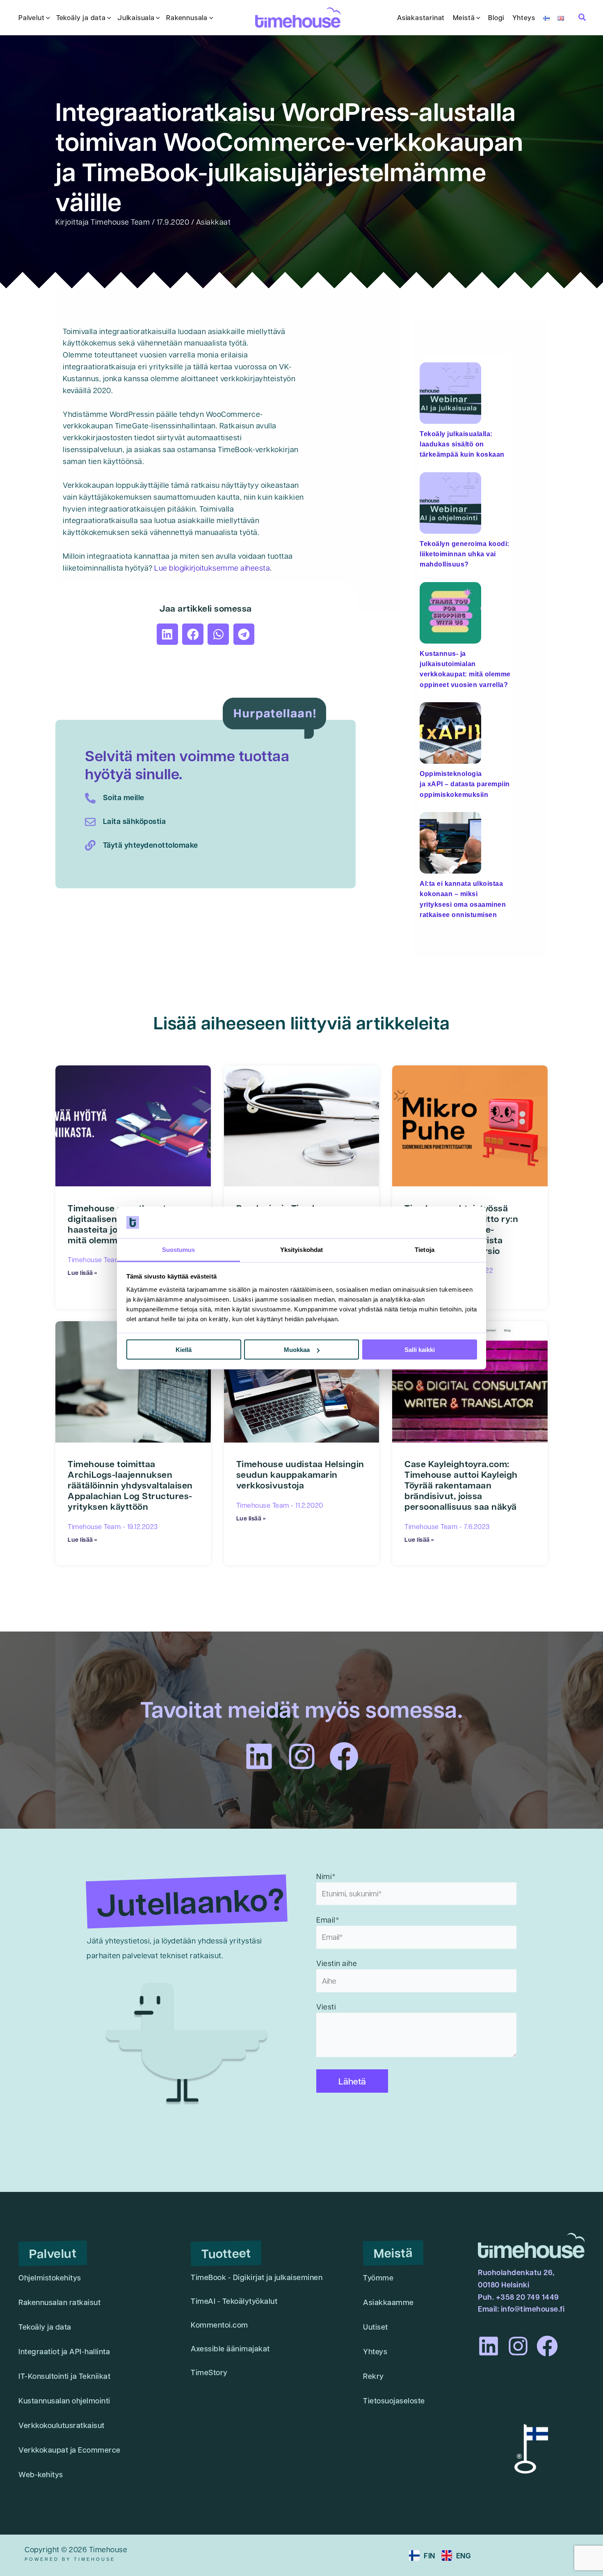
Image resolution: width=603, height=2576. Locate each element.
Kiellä (184, 1350)
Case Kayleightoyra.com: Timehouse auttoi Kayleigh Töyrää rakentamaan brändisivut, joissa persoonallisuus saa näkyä (461, 1485)
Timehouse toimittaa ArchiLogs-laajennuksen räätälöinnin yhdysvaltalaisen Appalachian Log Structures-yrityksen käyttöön (130, 1485)
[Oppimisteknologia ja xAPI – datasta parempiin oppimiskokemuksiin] (450, 729)
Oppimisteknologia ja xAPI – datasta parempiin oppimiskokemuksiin (465, 784)
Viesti (326, 2006)
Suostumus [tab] (179, 1249)
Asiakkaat (214, 222)
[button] (47, 18)
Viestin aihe (337, 1963)
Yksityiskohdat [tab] (301, 1249)
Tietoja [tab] (425, 1249)
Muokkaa (297, 1350)
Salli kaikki (420, 1350)
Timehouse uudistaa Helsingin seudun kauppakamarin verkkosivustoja (300, 1475)
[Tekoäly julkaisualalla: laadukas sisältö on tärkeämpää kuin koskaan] (450, 389)
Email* (328, 1919)
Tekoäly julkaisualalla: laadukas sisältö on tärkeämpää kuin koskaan (462, 444)
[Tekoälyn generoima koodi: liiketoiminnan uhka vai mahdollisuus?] (450, 499)
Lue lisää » (82, 1272)
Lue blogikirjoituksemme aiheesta (212, 568)
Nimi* (326, 1876)
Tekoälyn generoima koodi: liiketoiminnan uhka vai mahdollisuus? (465, 554)
